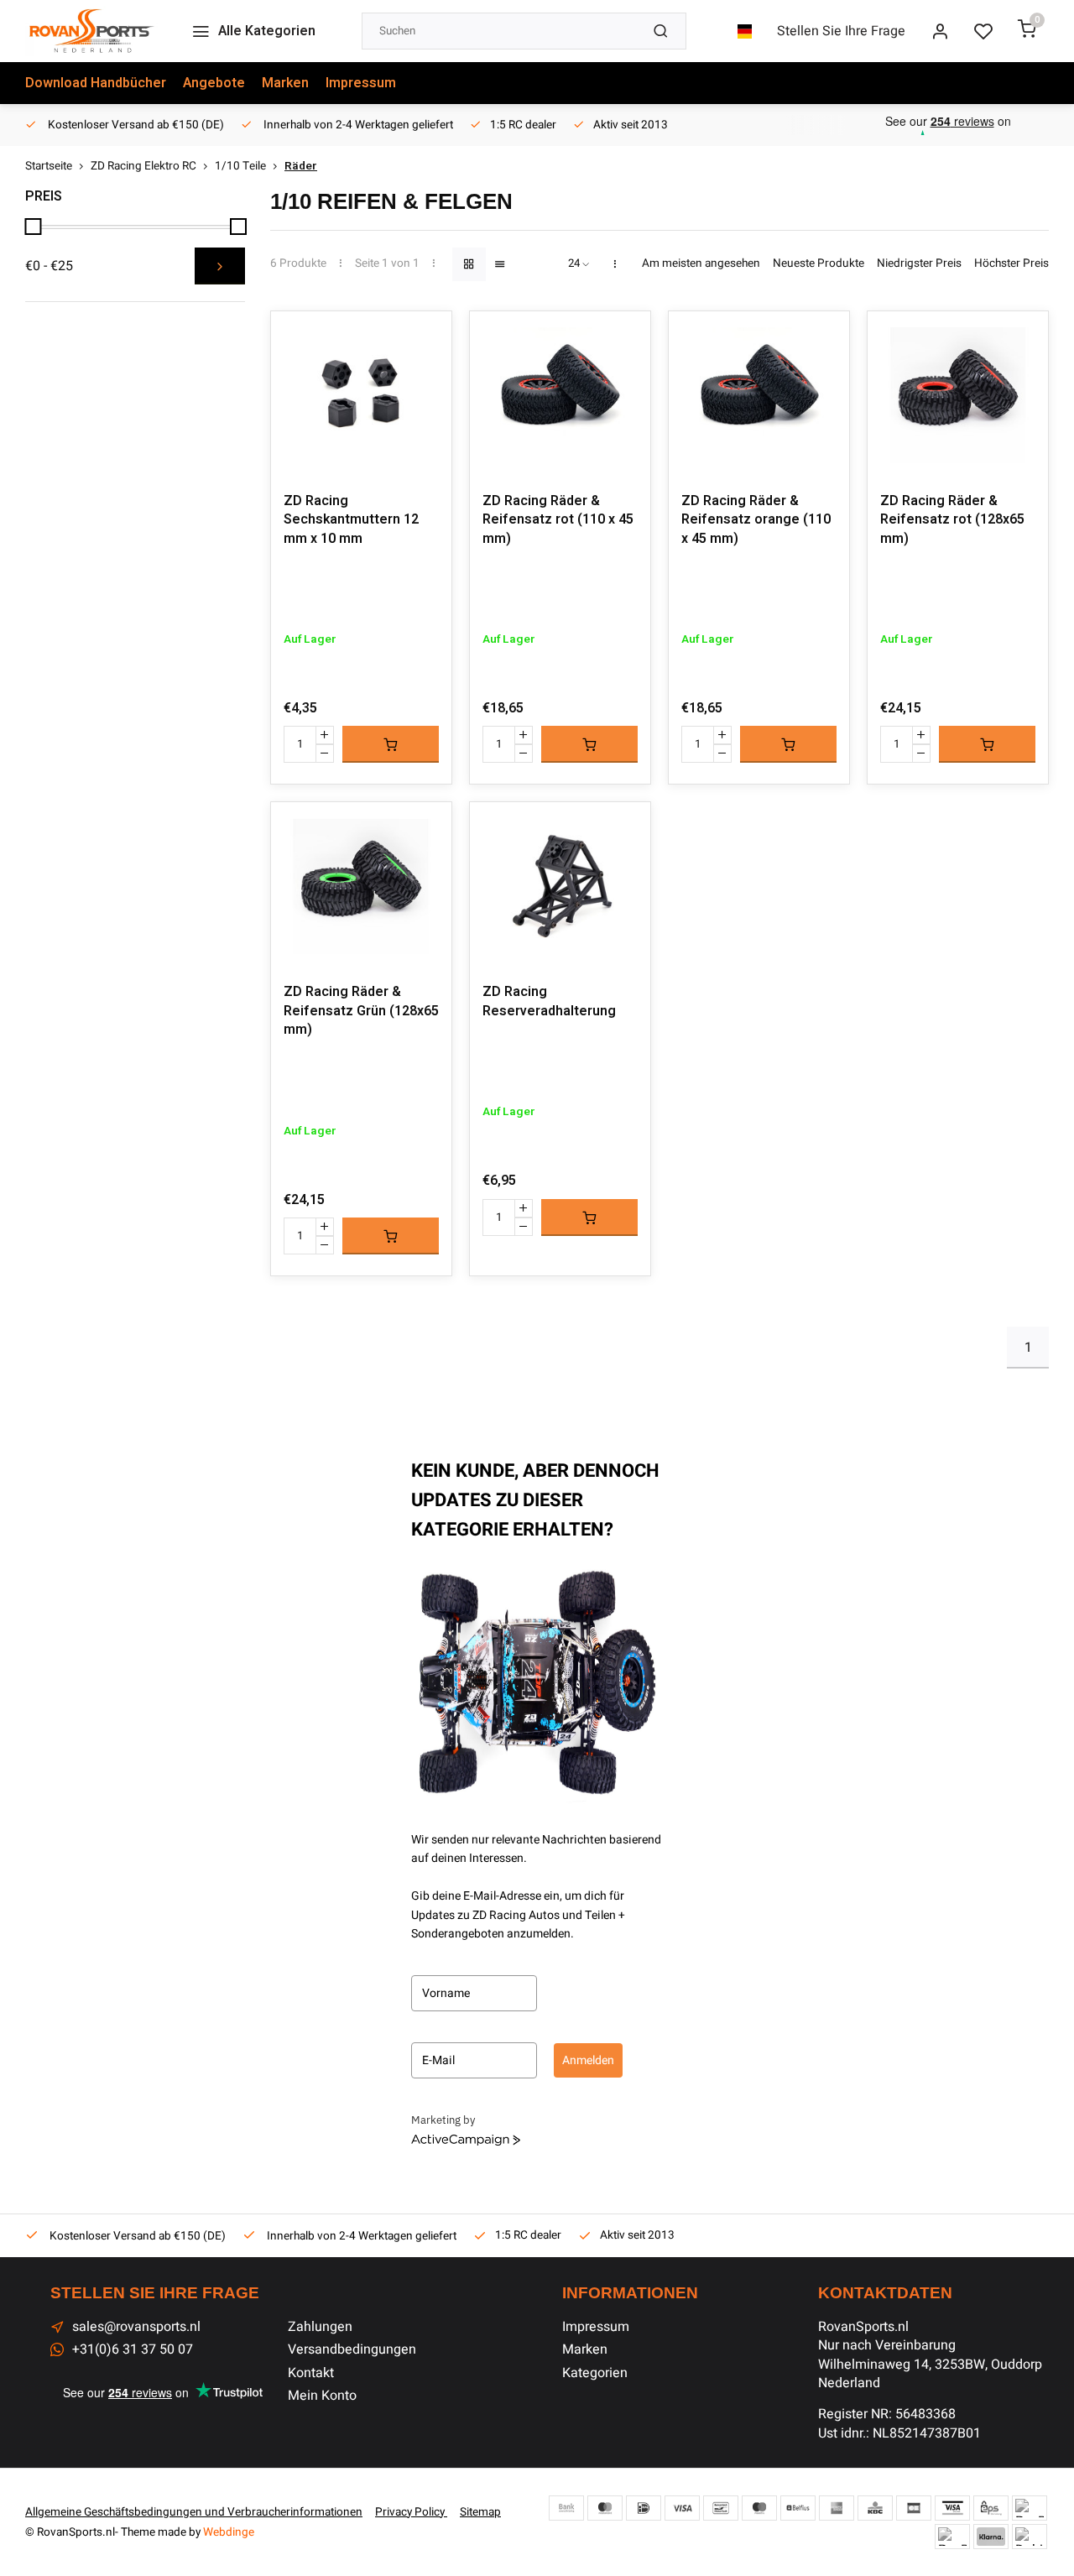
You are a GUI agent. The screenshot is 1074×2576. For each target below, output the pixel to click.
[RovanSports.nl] (91, 31)
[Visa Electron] (952, 2508)
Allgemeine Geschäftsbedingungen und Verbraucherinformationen (194, 2512)
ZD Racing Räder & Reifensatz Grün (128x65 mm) (361, 1011)
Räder (301, 167)
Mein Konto (322, 2396)
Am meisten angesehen (701, 264)
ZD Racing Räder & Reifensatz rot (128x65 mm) (952, 520)
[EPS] (991, 2508)
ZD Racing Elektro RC (143, 167)
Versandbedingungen (352, 2349)
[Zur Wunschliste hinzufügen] (426, 336)
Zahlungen (320, 2327)
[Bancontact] (721, 2508)
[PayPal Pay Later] (952, 2537)
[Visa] (682, 2508)
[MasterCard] (605, 2508)
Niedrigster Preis (919, 264)
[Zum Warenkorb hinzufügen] (391, 744)
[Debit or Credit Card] (1030, 2537)
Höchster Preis (1011, 264)
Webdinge (229, 2532)
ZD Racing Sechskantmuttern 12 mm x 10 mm (351, 520)
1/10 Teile (240, 167)
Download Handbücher (96, 83)
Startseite (49, 167)
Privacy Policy (411, 2512)
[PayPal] (1030, 2508)
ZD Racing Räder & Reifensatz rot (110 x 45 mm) (558, 520)
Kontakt (311, 2373)
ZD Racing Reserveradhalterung (549, 1001)
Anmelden (588, 2060)
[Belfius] (798, 2508)
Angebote (214, 83)
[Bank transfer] (566, 2508)
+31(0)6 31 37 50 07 (133, 2349)
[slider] (33, 227)
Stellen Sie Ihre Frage (841, 31)
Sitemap (480, 2512)
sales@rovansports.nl (136, 2327)
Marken (285, 83)
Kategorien (595, 2373)
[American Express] (837, 2508)
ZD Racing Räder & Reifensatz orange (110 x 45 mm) (756, 520)
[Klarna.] (991, 2537)
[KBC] (875, 2508)
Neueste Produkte (819, 264)
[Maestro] (759, 2508)
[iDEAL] (644, 2508)
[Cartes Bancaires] (914, 2508)
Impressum (361, 83)
